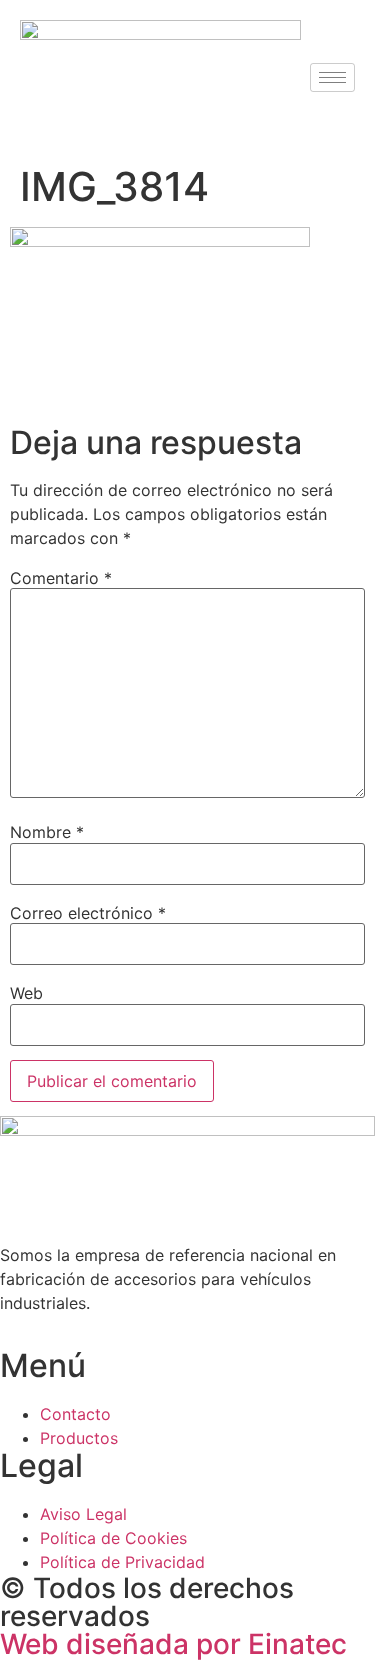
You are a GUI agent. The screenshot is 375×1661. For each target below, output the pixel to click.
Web (26, 993)
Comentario (61, 578)
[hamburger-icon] (332, 77)
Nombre (47, 832)
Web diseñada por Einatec (173, 1644)
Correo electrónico (88, 913)
